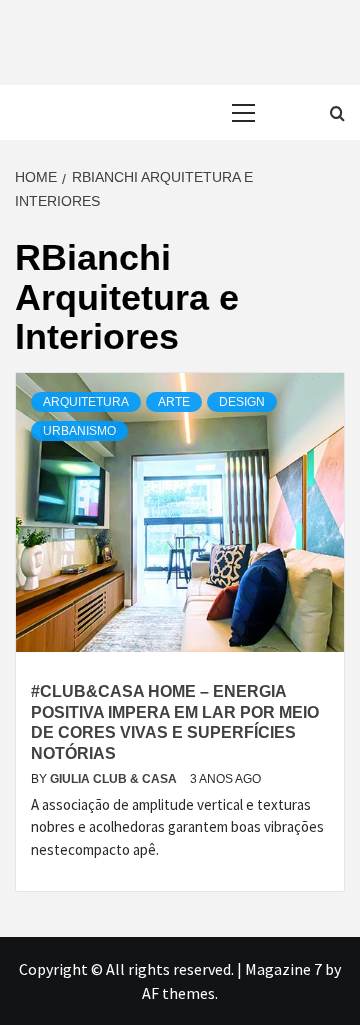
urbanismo (79, 431)
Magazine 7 (283, 969)
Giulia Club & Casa (115, 779)
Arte (174, 402)
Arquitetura (86, 402)
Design (242, 402)
